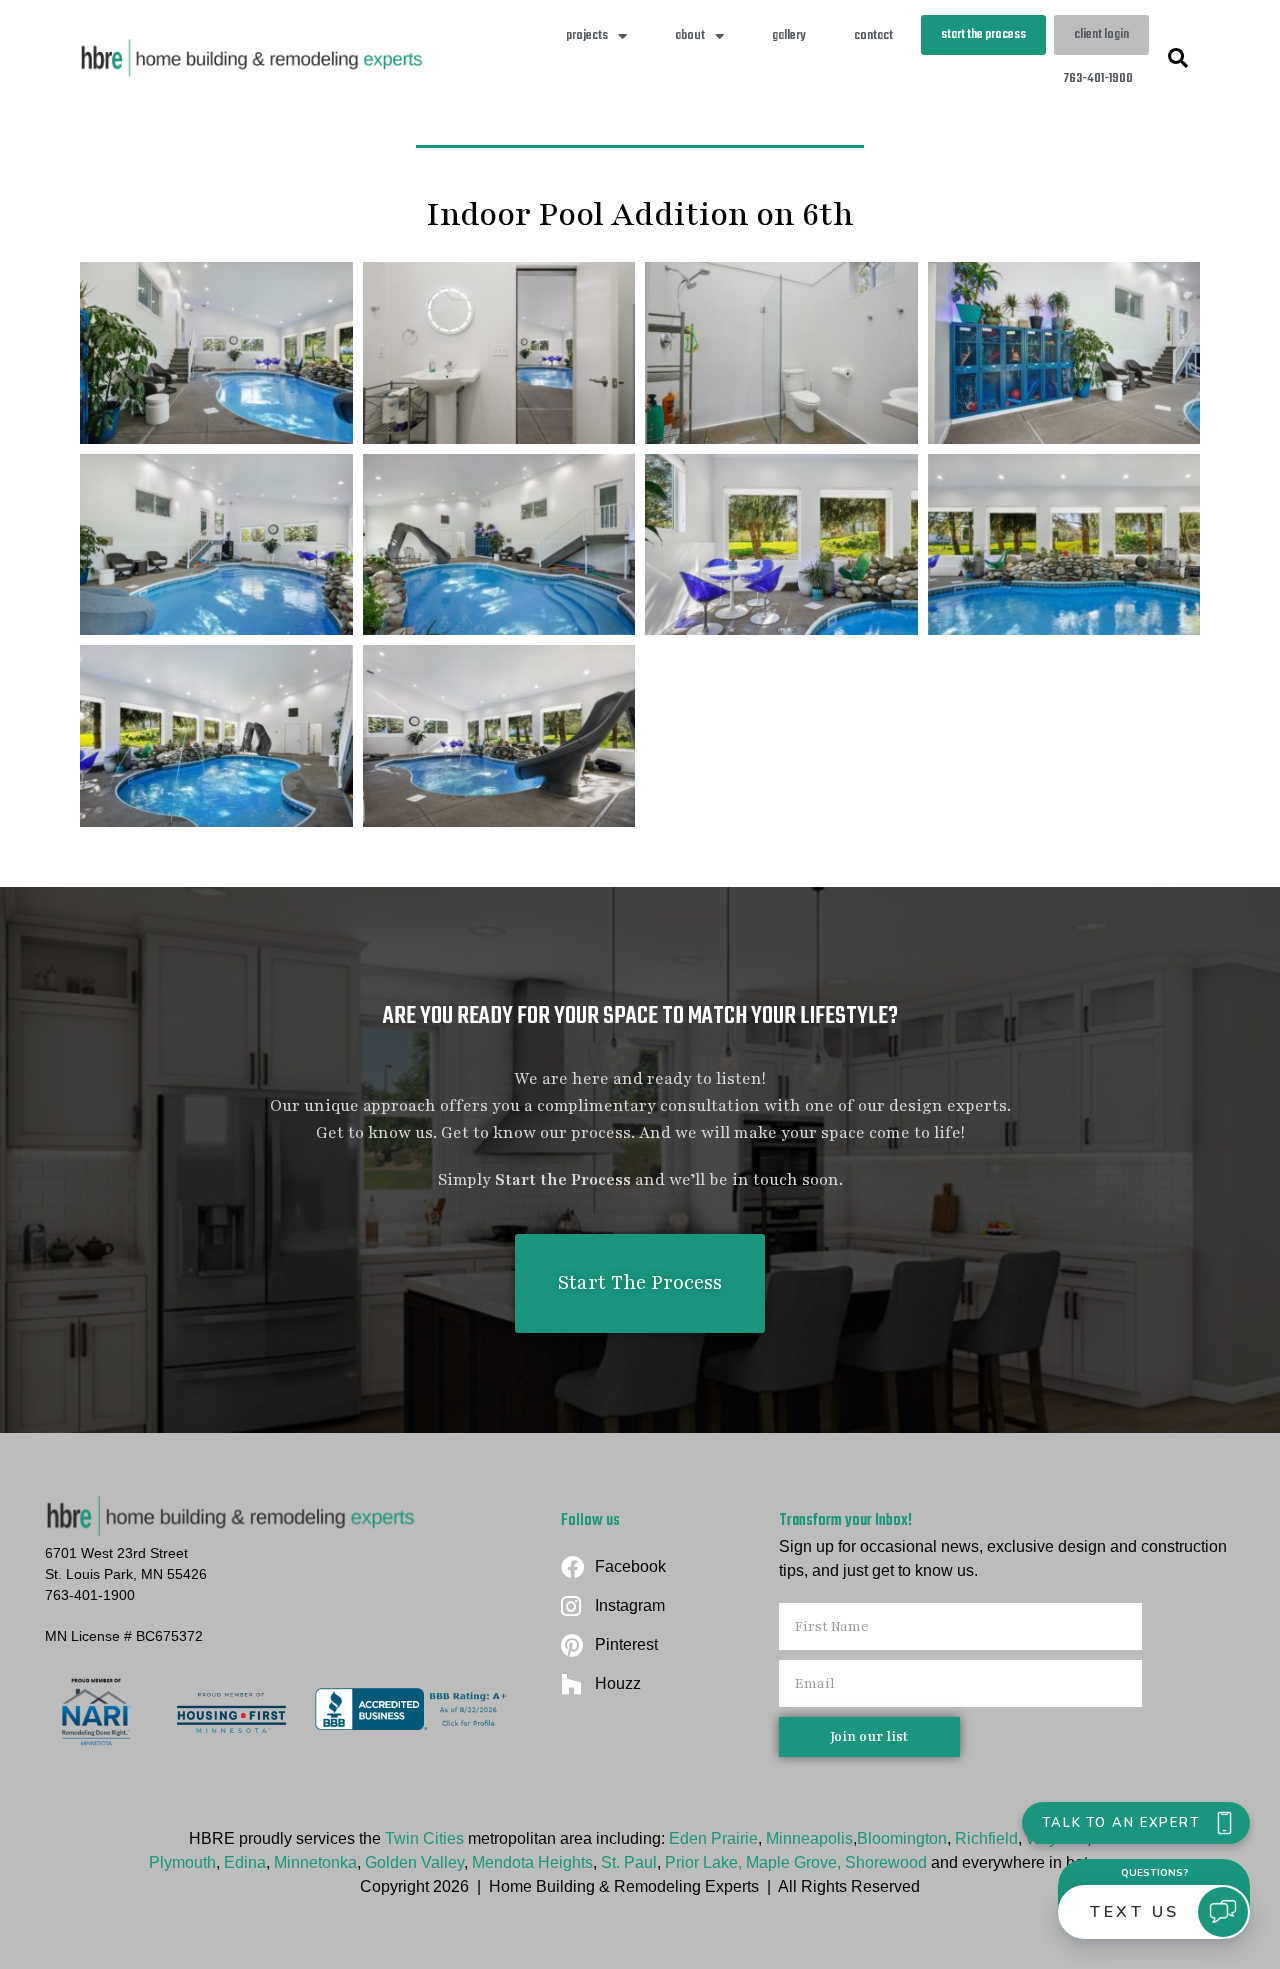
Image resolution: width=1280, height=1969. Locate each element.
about (690, 35)
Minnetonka (315, 1862)
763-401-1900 (1098, 78)
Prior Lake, (703, 1862)
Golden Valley (414, 1862)
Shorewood (888, 1862)
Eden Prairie (713, 1838)
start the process (983, 34)
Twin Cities (424, 1838)
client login (1101, 34)
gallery (789, 35)
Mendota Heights (532, 1862)
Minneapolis (809, 1838)
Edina (245, 1862)
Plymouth (182, 1862)
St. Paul (629, 1862)
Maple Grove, (795, 1862)
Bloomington (902, 1838)
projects (587, 35)
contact (873, 35)
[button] (1178, 58)
